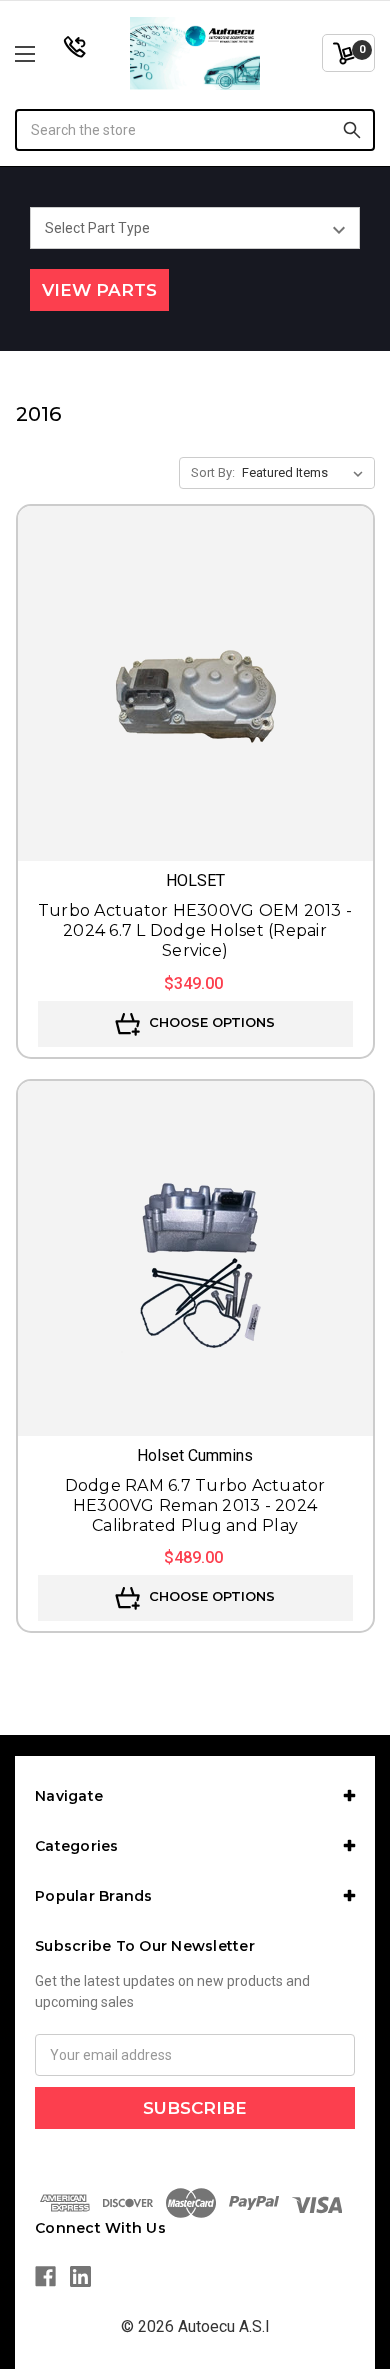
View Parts (99, 290)
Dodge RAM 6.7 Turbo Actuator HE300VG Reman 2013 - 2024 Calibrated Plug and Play (195, 1505)
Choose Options (210, 1022)
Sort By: (213, 472)
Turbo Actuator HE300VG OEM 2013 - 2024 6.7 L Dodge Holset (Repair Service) (195, 930)
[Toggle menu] (51, 53)
